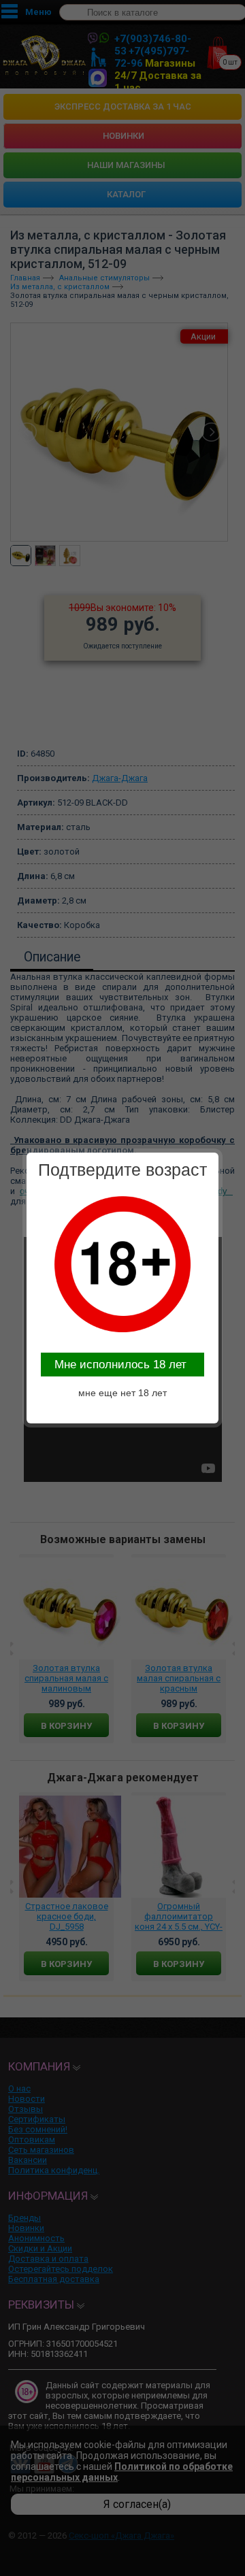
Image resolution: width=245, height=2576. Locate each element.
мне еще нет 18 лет (122, 1393)
